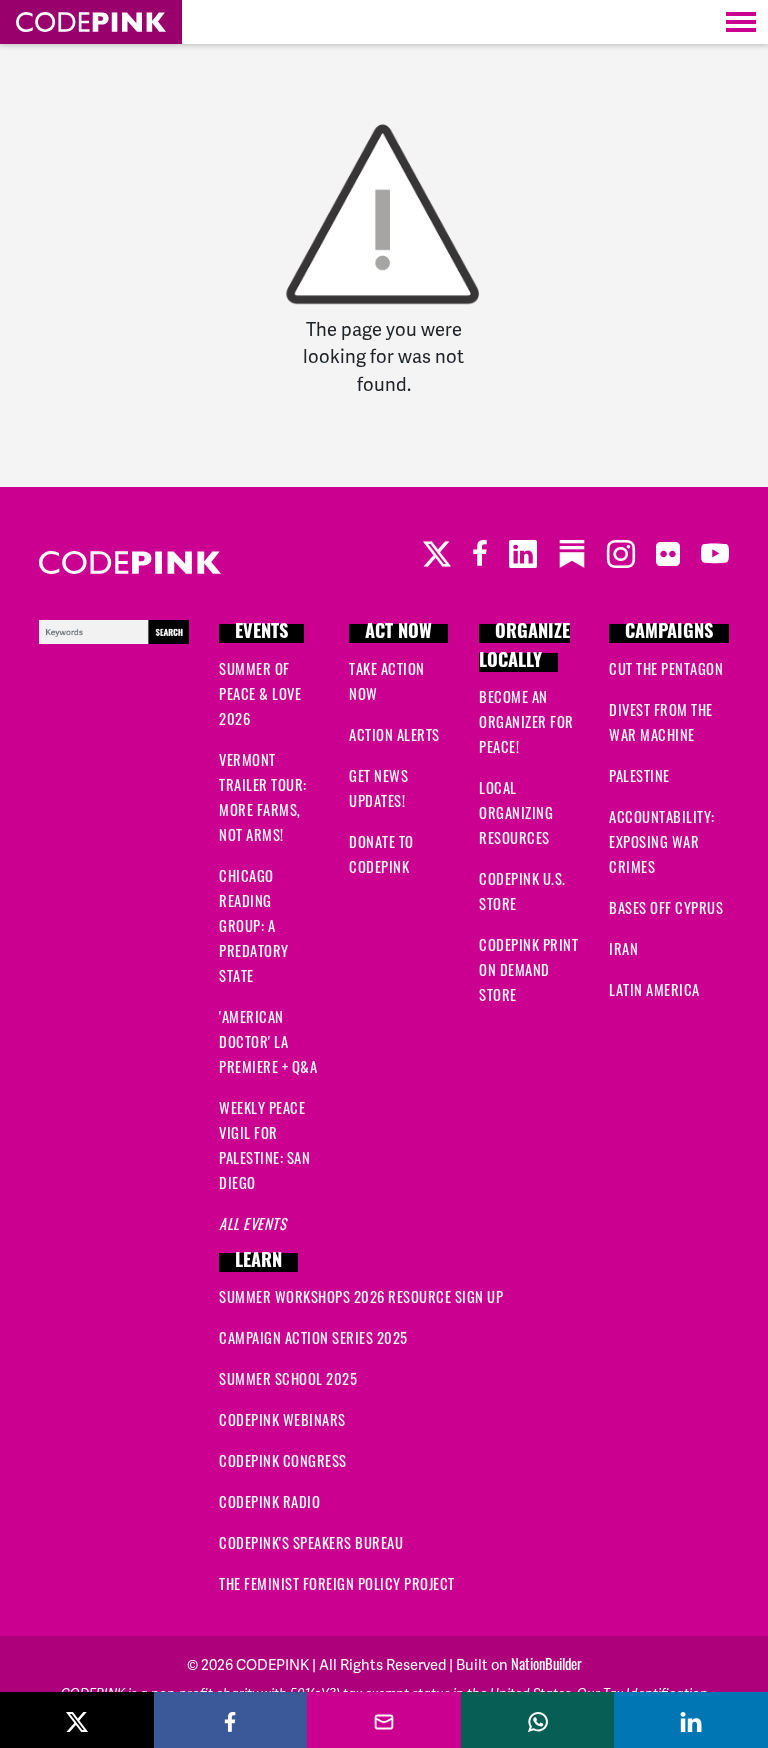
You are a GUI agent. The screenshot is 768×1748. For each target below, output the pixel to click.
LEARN (258, 1262)
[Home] (91, 22)
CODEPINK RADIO (269, 1501)
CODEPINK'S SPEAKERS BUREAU (311, 1542)
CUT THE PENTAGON (666, 668)
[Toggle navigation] (741, 22)
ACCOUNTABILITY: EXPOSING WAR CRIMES (662, 841)
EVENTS (261, 633)
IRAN (623, 948)
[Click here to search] (114, 628)
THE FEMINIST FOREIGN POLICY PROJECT (337, 1583)
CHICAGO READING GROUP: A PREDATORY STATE (254, 925)
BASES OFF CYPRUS (666, 907)
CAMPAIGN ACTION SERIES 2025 (313, 1337)
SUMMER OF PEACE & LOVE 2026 (260, 693)
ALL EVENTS (252, 1223)
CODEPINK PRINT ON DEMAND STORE (528, 969)
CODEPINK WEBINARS (282, 1419)
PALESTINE (639, 775)
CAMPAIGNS (669, 633)
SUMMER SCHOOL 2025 (288, 1378)
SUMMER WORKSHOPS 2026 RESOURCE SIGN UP (361, 1296)
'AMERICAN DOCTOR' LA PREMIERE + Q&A (268, 1041)
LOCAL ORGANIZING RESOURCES (516, 812)
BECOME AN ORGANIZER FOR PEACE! (526, 721)
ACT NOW (398, 633)
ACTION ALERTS (394, 734)
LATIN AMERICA (654, 989)
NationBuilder (546, 1663)
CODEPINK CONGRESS (283, 1460)
